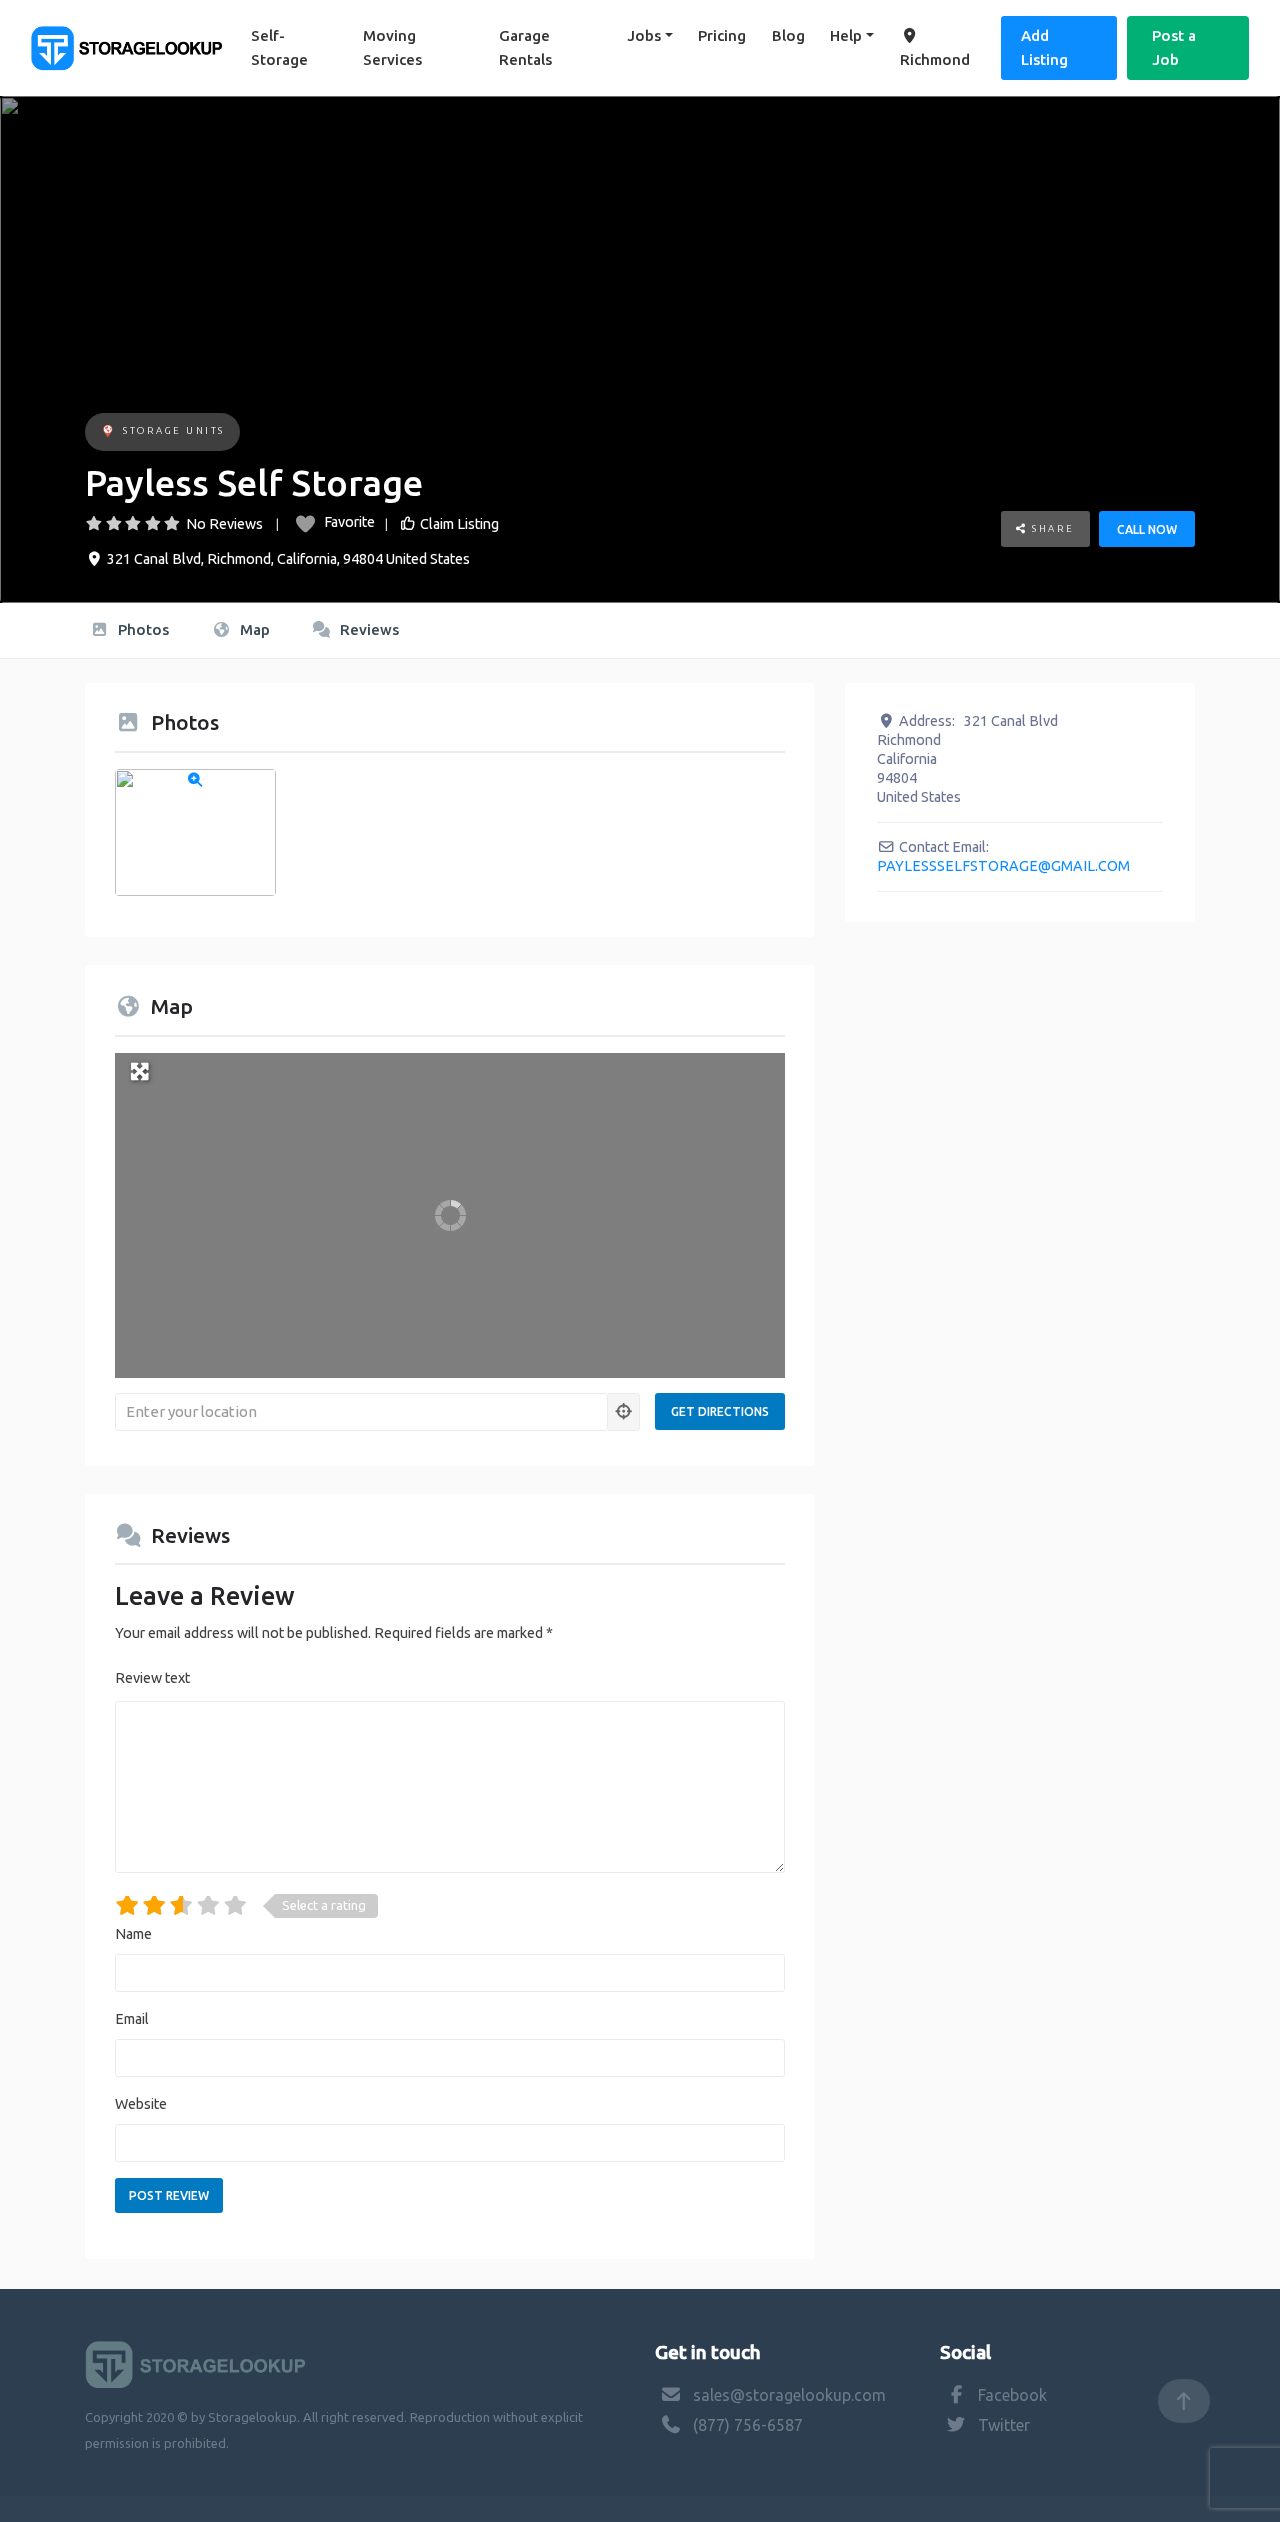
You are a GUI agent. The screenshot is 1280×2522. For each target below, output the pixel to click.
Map (253, 629)
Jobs (644, 35)
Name (133, 1934)
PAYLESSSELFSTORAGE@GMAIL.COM (1003, 866)
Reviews (367, 629)
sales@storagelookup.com (789, 2395)
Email (132, 2019)
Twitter (1004, 2425)
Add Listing (1044, 47)
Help (846, 35)
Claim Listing (459, 524)
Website (141, 2104)
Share (1051, 528)
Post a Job (1174, 47)
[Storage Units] (107, 432)
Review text (152, 1678)
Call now (1147, 529)
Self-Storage (279, 47)
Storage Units (174, 430)
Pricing (722, 35)
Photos (141, 629)
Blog (788, 35)
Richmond (935, 59)
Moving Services (392, 47)
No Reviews (224, 524)
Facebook (1012, 2395)
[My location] (624, 1412)
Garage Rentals (525, 47)
